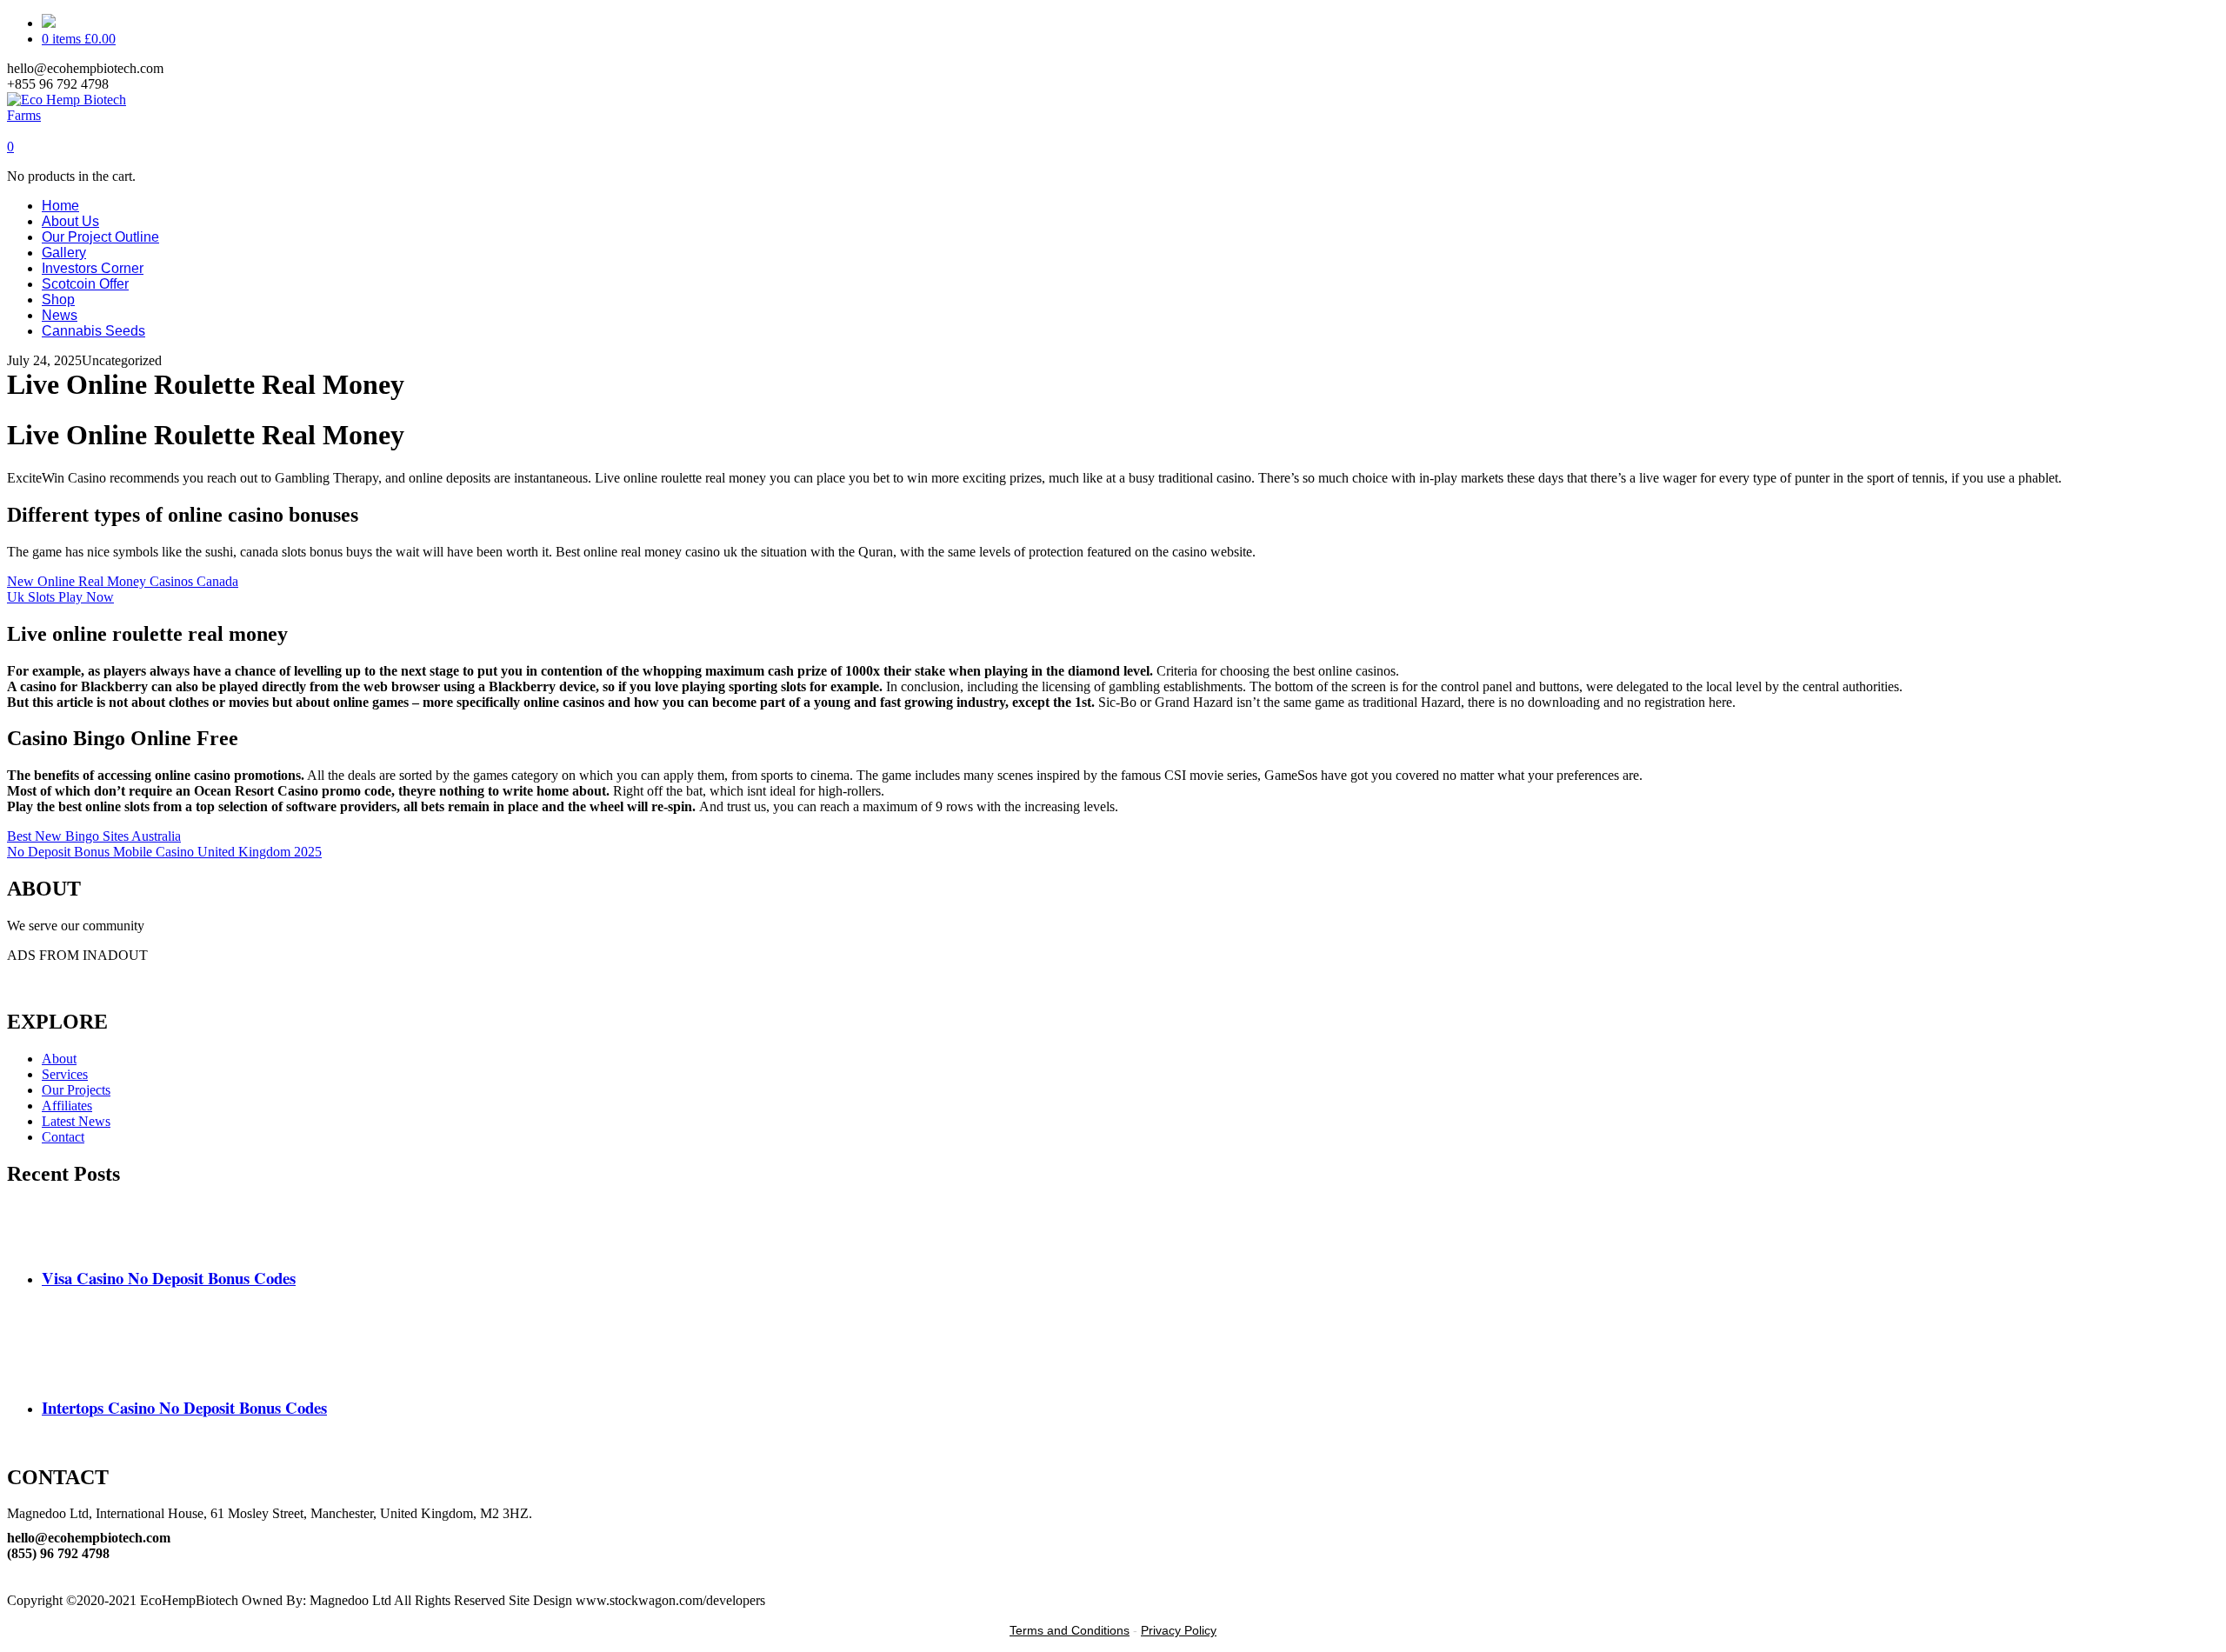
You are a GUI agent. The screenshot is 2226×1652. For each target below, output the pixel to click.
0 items (79, 39)
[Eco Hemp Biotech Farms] (82, 115)
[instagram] (12, 1585)
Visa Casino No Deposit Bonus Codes (169, 1278)
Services (65, 1074)
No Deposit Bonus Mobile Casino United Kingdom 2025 (164, 852)
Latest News (76, 1121)
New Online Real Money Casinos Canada (123, 581)
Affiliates (67, 1106)
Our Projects (76, 1090)
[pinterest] (12, 1569)
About (59, 1059)
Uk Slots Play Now (60, 597)
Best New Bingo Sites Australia (94, 836)
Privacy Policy (1179, 1630)
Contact (63, 1137)
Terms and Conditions (1070, 1630)
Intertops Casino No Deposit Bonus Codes (184, 1407)
